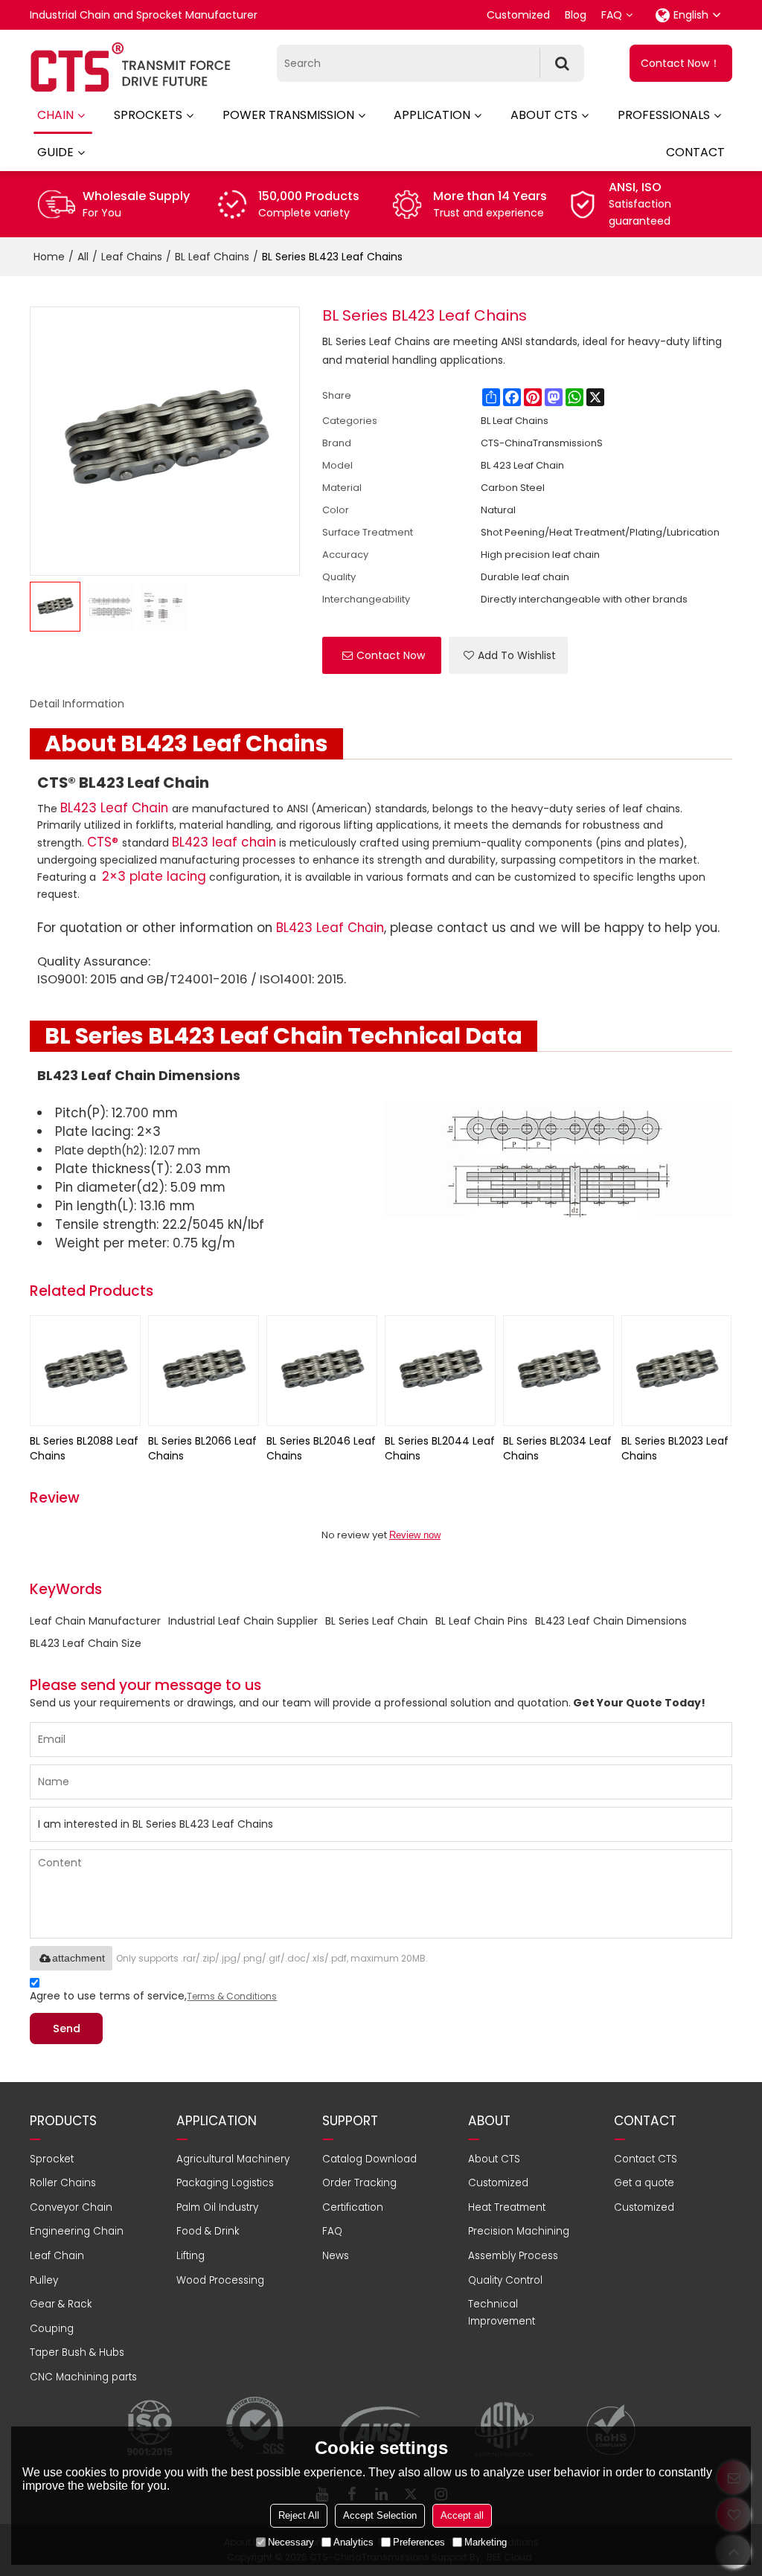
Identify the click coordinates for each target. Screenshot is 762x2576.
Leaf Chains (132, 257)
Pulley (44, 2280)
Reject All (299, 2515)
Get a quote (644, 2183)
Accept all (462, 2515)
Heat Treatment (507, 2207)
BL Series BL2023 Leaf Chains (675, 1448)
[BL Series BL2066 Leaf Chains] (204, 1371)
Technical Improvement (502, 2313)
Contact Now (391, 655)
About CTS (544, 115)
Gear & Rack (61, 2304)
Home (49, 257)
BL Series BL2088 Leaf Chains (84, 1448)
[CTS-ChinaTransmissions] (130, 67)
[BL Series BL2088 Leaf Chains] (85, 1371)
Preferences (419, 2542)
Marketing (486, 2542)
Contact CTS (646, 2159)
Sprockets (148, 115)
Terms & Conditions (232, 1996)
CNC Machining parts (83, 2377)
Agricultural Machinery (233, 2159)
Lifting (190, 2256)
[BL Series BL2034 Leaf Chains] (558, 1371)
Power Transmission (288, 115)
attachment (79, 1958)
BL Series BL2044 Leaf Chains (440, 1448)
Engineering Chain (77, 2231)
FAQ (612, 15)
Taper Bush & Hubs (77, 2352)
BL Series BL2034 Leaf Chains (557, 1448)
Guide (55, 152)
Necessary (291, 2542)
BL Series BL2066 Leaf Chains (202, 1448)
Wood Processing (220, 2280)
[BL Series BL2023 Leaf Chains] (677, 1371)
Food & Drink (208, 2231)
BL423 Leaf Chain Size (86, 1643)
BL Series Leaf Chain (377, 1621)
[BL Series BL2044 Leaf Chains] (440, 1371)
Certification (353, 2207)
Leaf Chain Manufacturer (95, 1621)
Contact (695, 152)
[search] (562, 63)
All (83, 257)
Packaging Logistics (225, 2183)
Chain (55, 115)
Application (432, 115)
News (336, 2256)
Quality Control (505, 2280)
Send (67, 2029)
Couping (52, 2329)
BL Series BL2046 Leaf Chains (321, 1448)
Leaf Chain (57, 2256)
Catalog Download (369, 2159)
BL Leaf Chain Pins (481, 1621)
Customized (518, 15)
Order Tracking (359, 2183)
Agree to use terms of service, (153, 1996)
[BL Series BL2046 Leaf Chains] (322, 1371)
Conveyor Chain (71, 2207)
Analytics (353, 2542)
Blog (576, 15)
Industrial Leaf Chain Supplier (243, 1621)
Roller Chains (63, 2183)
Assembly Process (513, 2256)
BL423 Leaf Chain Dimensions (611, 1621)
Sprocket (52, 2159)
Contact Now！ (681, 63)
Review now (415, 1535)
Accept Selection (380, 2515)
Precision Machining (519, 2231)
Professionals (664, 115)
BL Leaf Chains (212, 257)
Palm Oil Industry (217, 2207)
